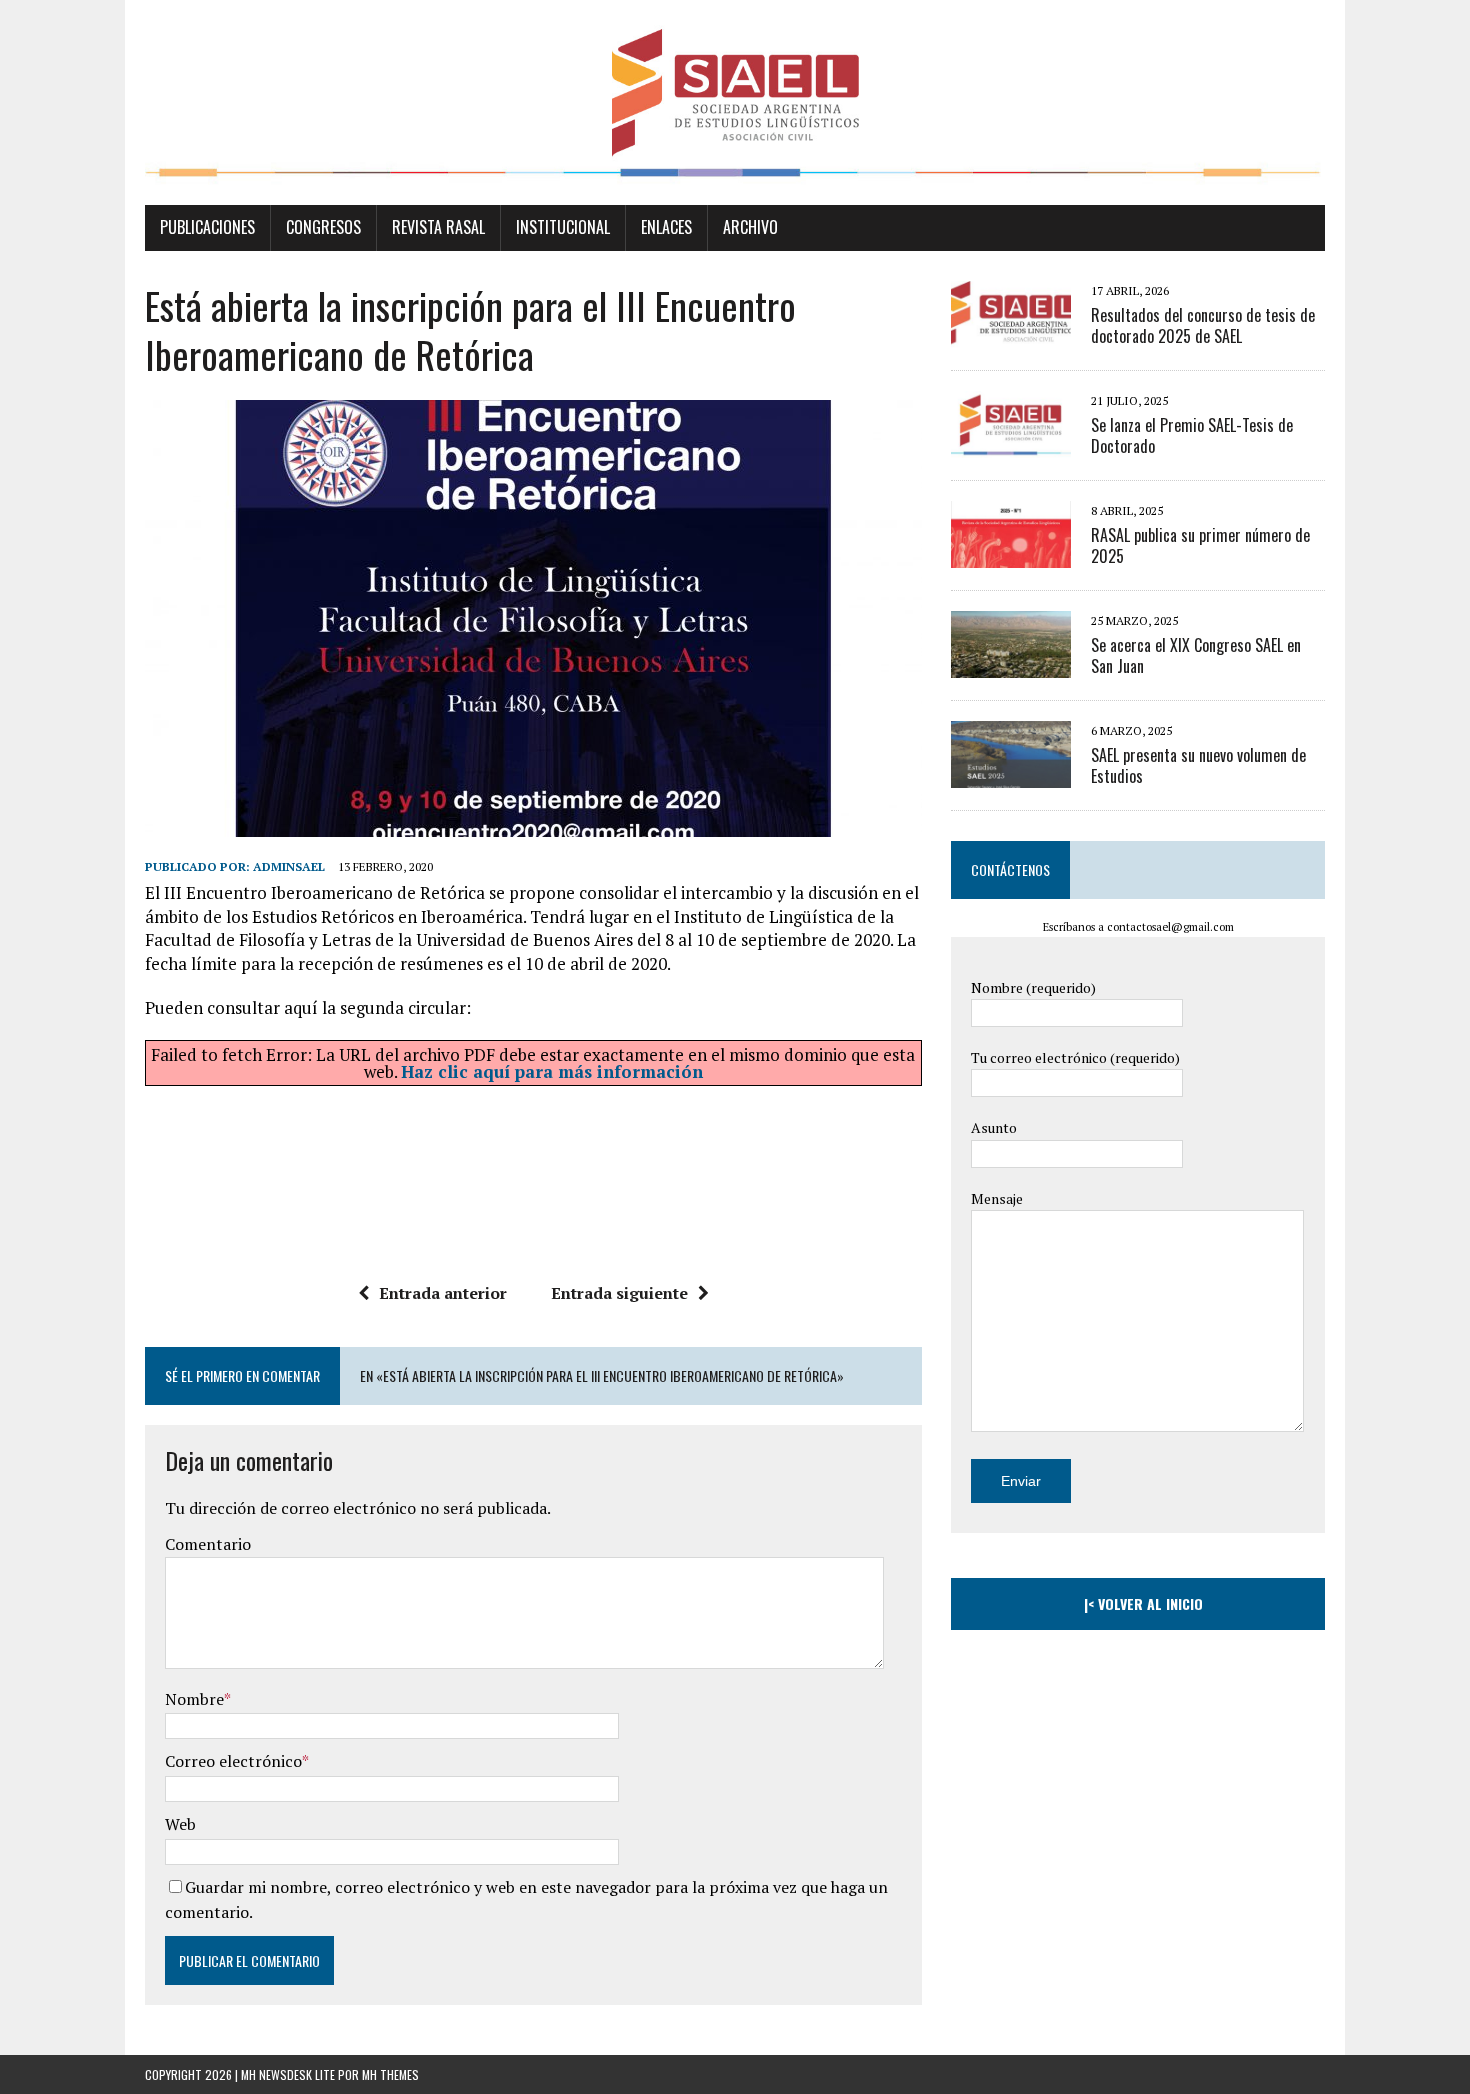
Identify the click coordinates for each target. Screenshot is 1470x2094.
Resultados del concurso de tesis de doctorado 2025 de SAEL (1203, 325)
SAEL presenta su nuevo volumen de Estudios (1198, 765)
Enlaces (666, 227)
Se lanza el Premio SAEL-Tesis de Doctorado (1192, 435)
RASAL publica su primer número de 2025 (1200, 545)
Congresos (323, 227)
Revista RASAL (438, 227)
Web (180, 1824)
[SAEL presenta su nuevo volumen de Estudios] (1011, 774)
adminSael (289, 866)
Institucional (563, 227)
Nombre (194, 1699)
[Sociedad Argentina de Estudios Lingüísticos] (735, 102)
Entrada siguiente (619, 1293)
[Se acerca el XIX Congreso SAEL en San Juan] (1011, 664)
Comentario (208, 1544)
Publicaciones (207, 227)
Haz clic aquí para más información (552, 1071)
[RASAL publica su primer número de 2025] (1011, 554)
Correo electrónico (233, 1761)
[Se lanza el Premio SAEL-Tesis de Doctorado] (1011, 444)
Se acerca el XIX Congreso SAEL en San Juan (1196, 655)
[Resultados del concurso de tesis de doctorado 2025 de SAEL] (1011, 334)
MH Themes (390, 2074)
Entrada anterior (443, 1293)
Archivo (750, 227)
